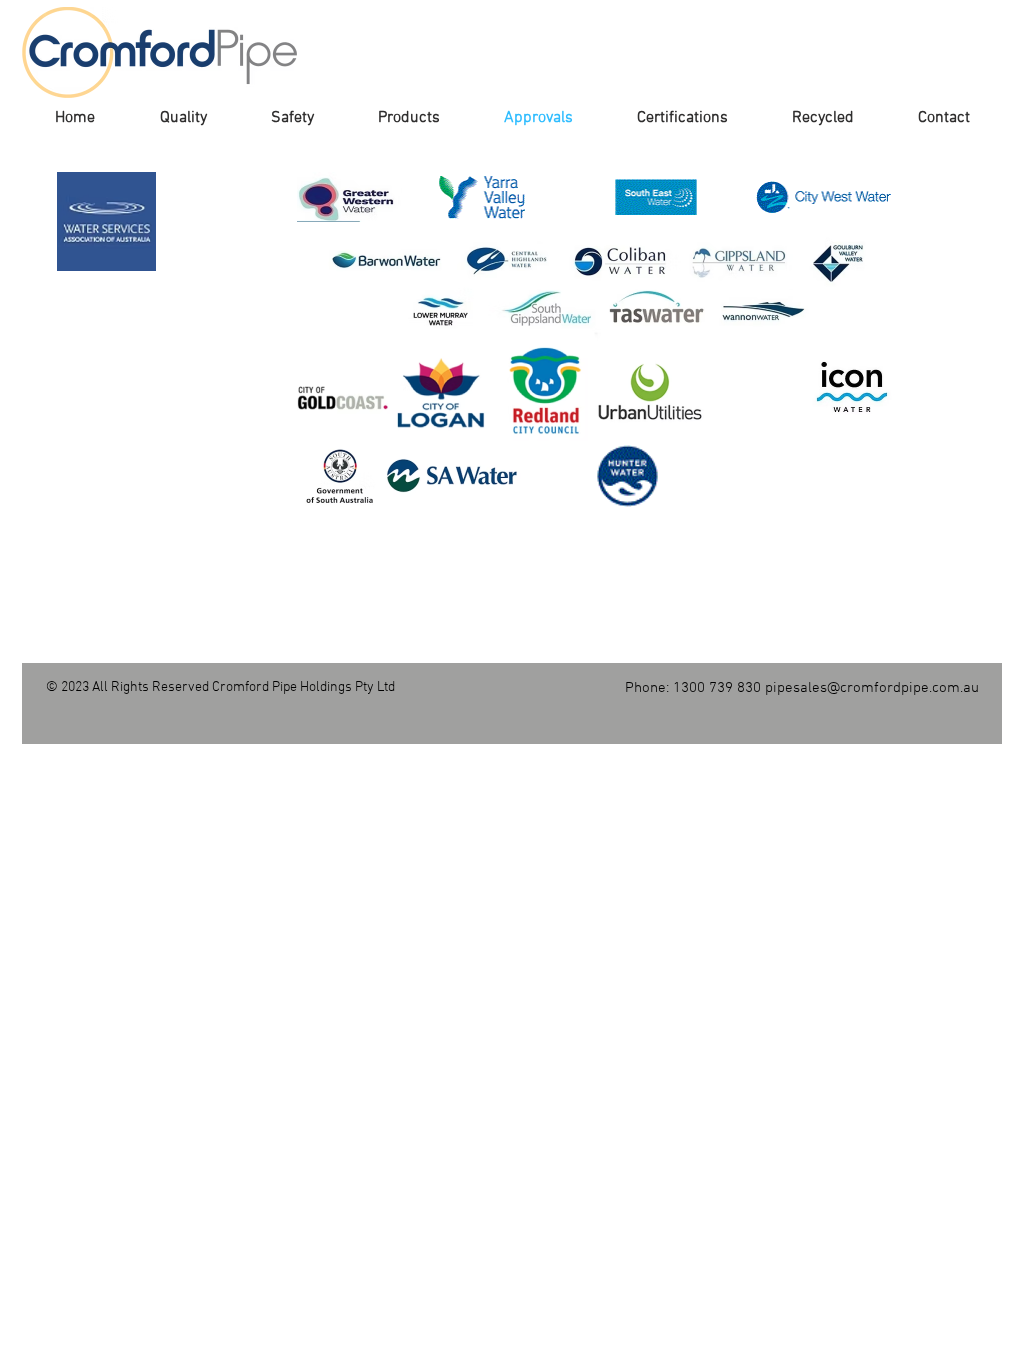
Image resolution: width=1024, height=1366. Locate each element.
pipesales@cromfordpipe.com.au (872, 688)
